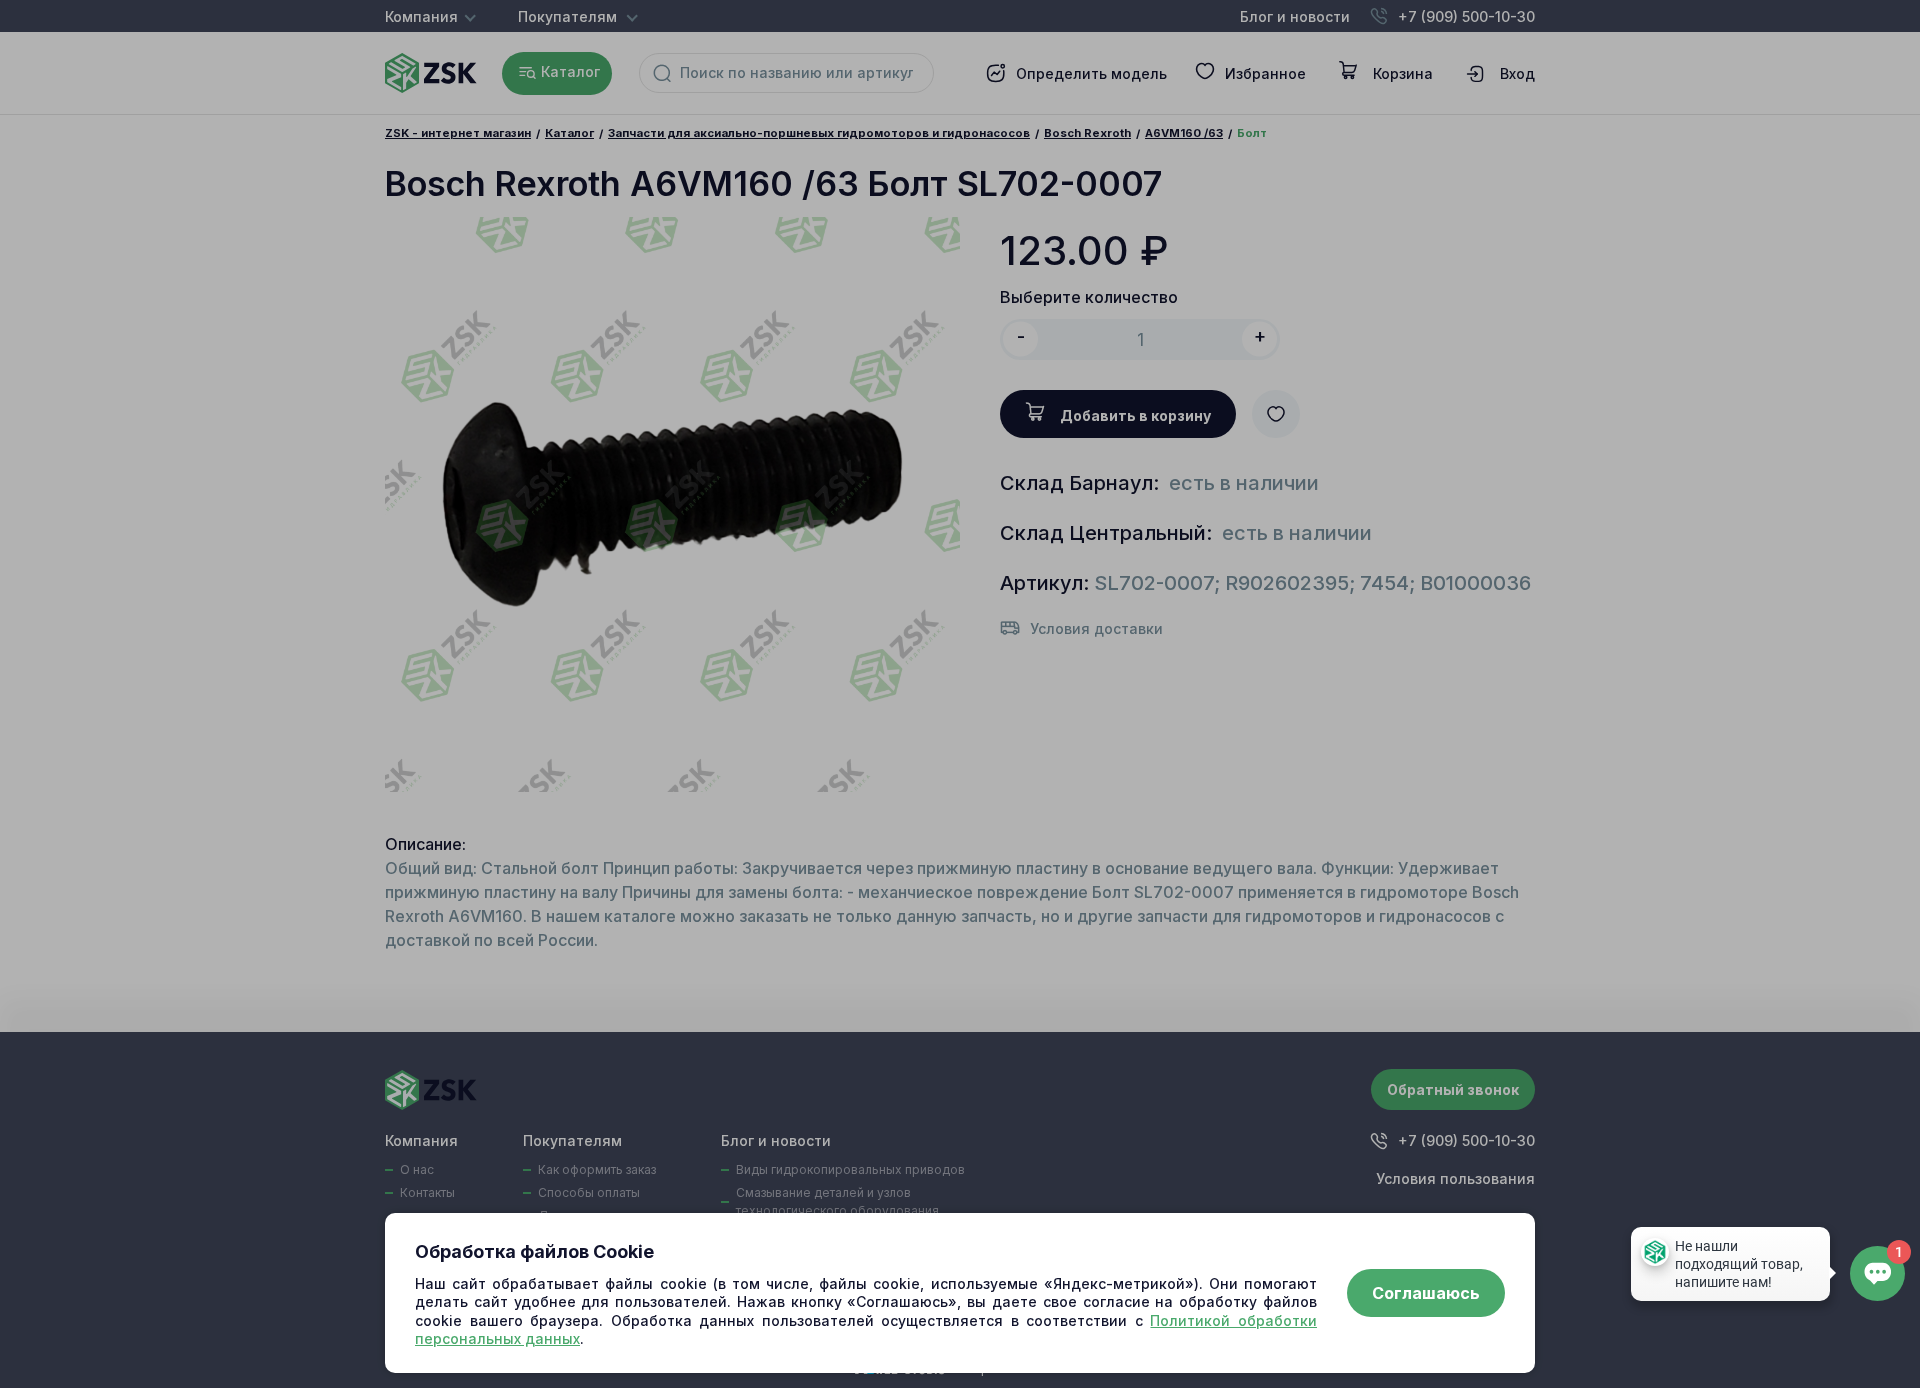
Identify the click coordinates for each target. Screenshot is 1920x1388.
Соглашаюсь (1426, 1293)
